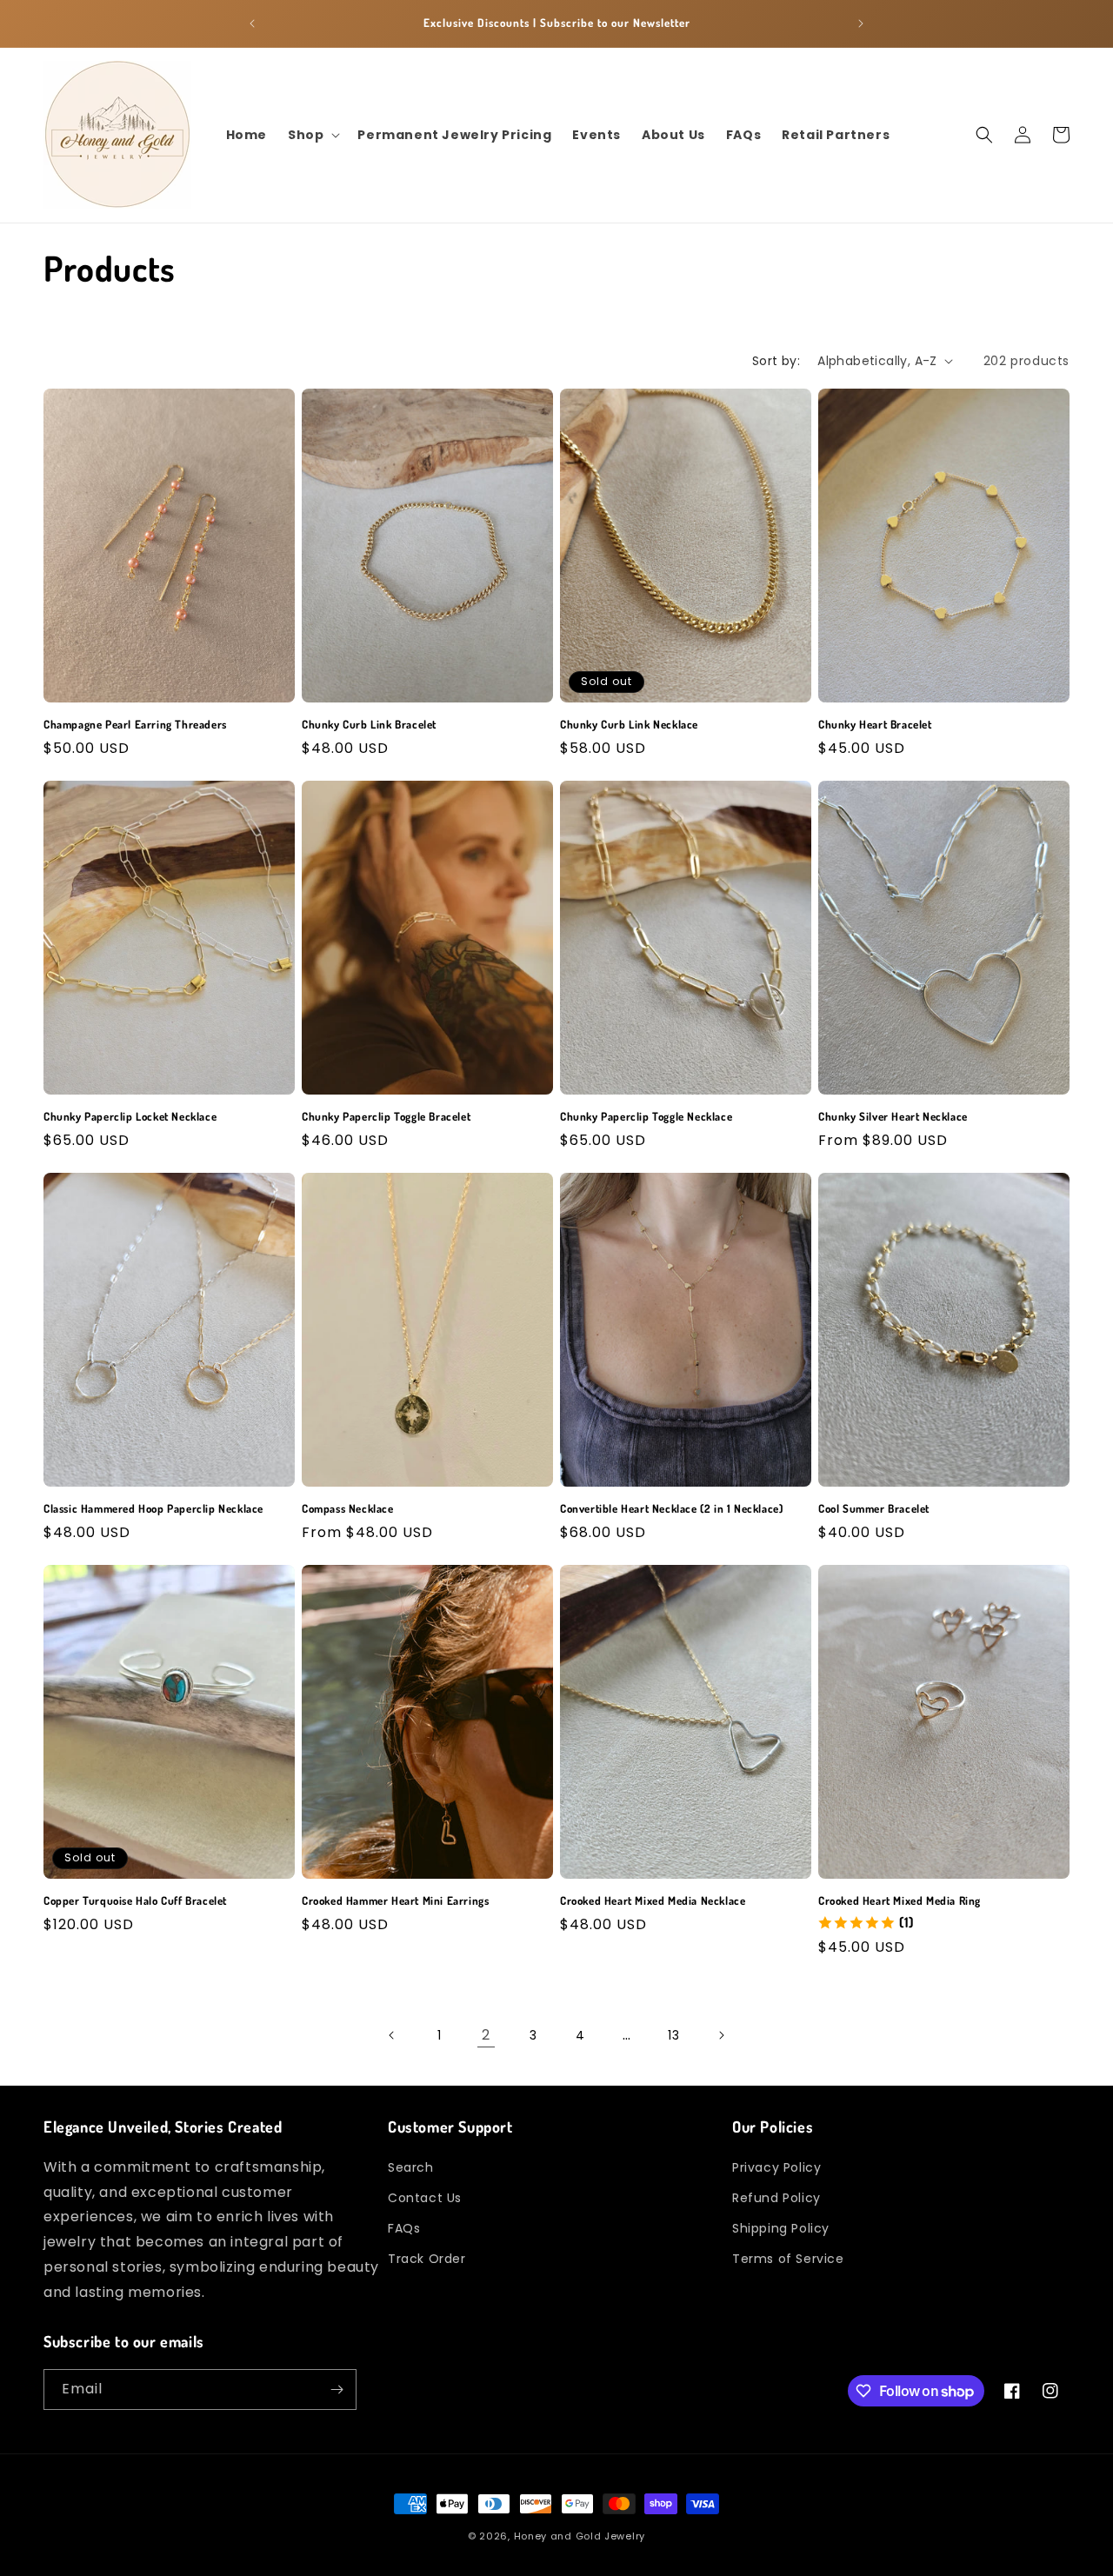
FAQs (404, 2228)
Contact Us (425, 2198)
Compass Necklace (348, 1508)
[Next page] (721, 2035)
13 (673, 2035)
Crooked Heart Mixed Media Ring (900, 1900)
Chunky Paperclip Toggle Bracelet (386, 1116)
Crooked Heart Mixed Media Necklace (653, 1900)
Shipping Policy (781, 2228)
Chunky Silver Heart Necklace (893, 1116)
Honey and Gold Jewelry (580, 2536)
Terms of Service (788, 2259)
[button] (312, 135)
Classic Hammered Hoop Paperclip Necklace (153, 1508)
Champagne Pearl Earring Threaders (135, 724)
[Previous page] (392, 2035)
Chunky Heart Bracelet (875, 724)
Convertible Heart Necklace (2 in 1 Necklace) (671, 1508)
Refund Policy (776, 2198)
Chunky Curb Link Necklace (629, 724)
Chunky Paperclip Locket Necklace (130, 1116)
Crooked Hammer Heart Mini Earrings (395, 1900)
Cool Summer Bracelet (874, 1508)
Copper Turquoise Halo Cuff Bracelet (135, 1900)
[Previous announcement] (252, 23)
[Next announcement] (861, 23)
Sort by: (776, 361)
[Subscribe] (337, 2390)
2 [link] (486, 2035)
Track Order (427, 2259)
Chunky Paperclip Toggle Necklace (646, 1116)
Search (411, 2167)
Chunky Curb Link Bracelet (369, 724)
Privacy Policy (776, 2167)
